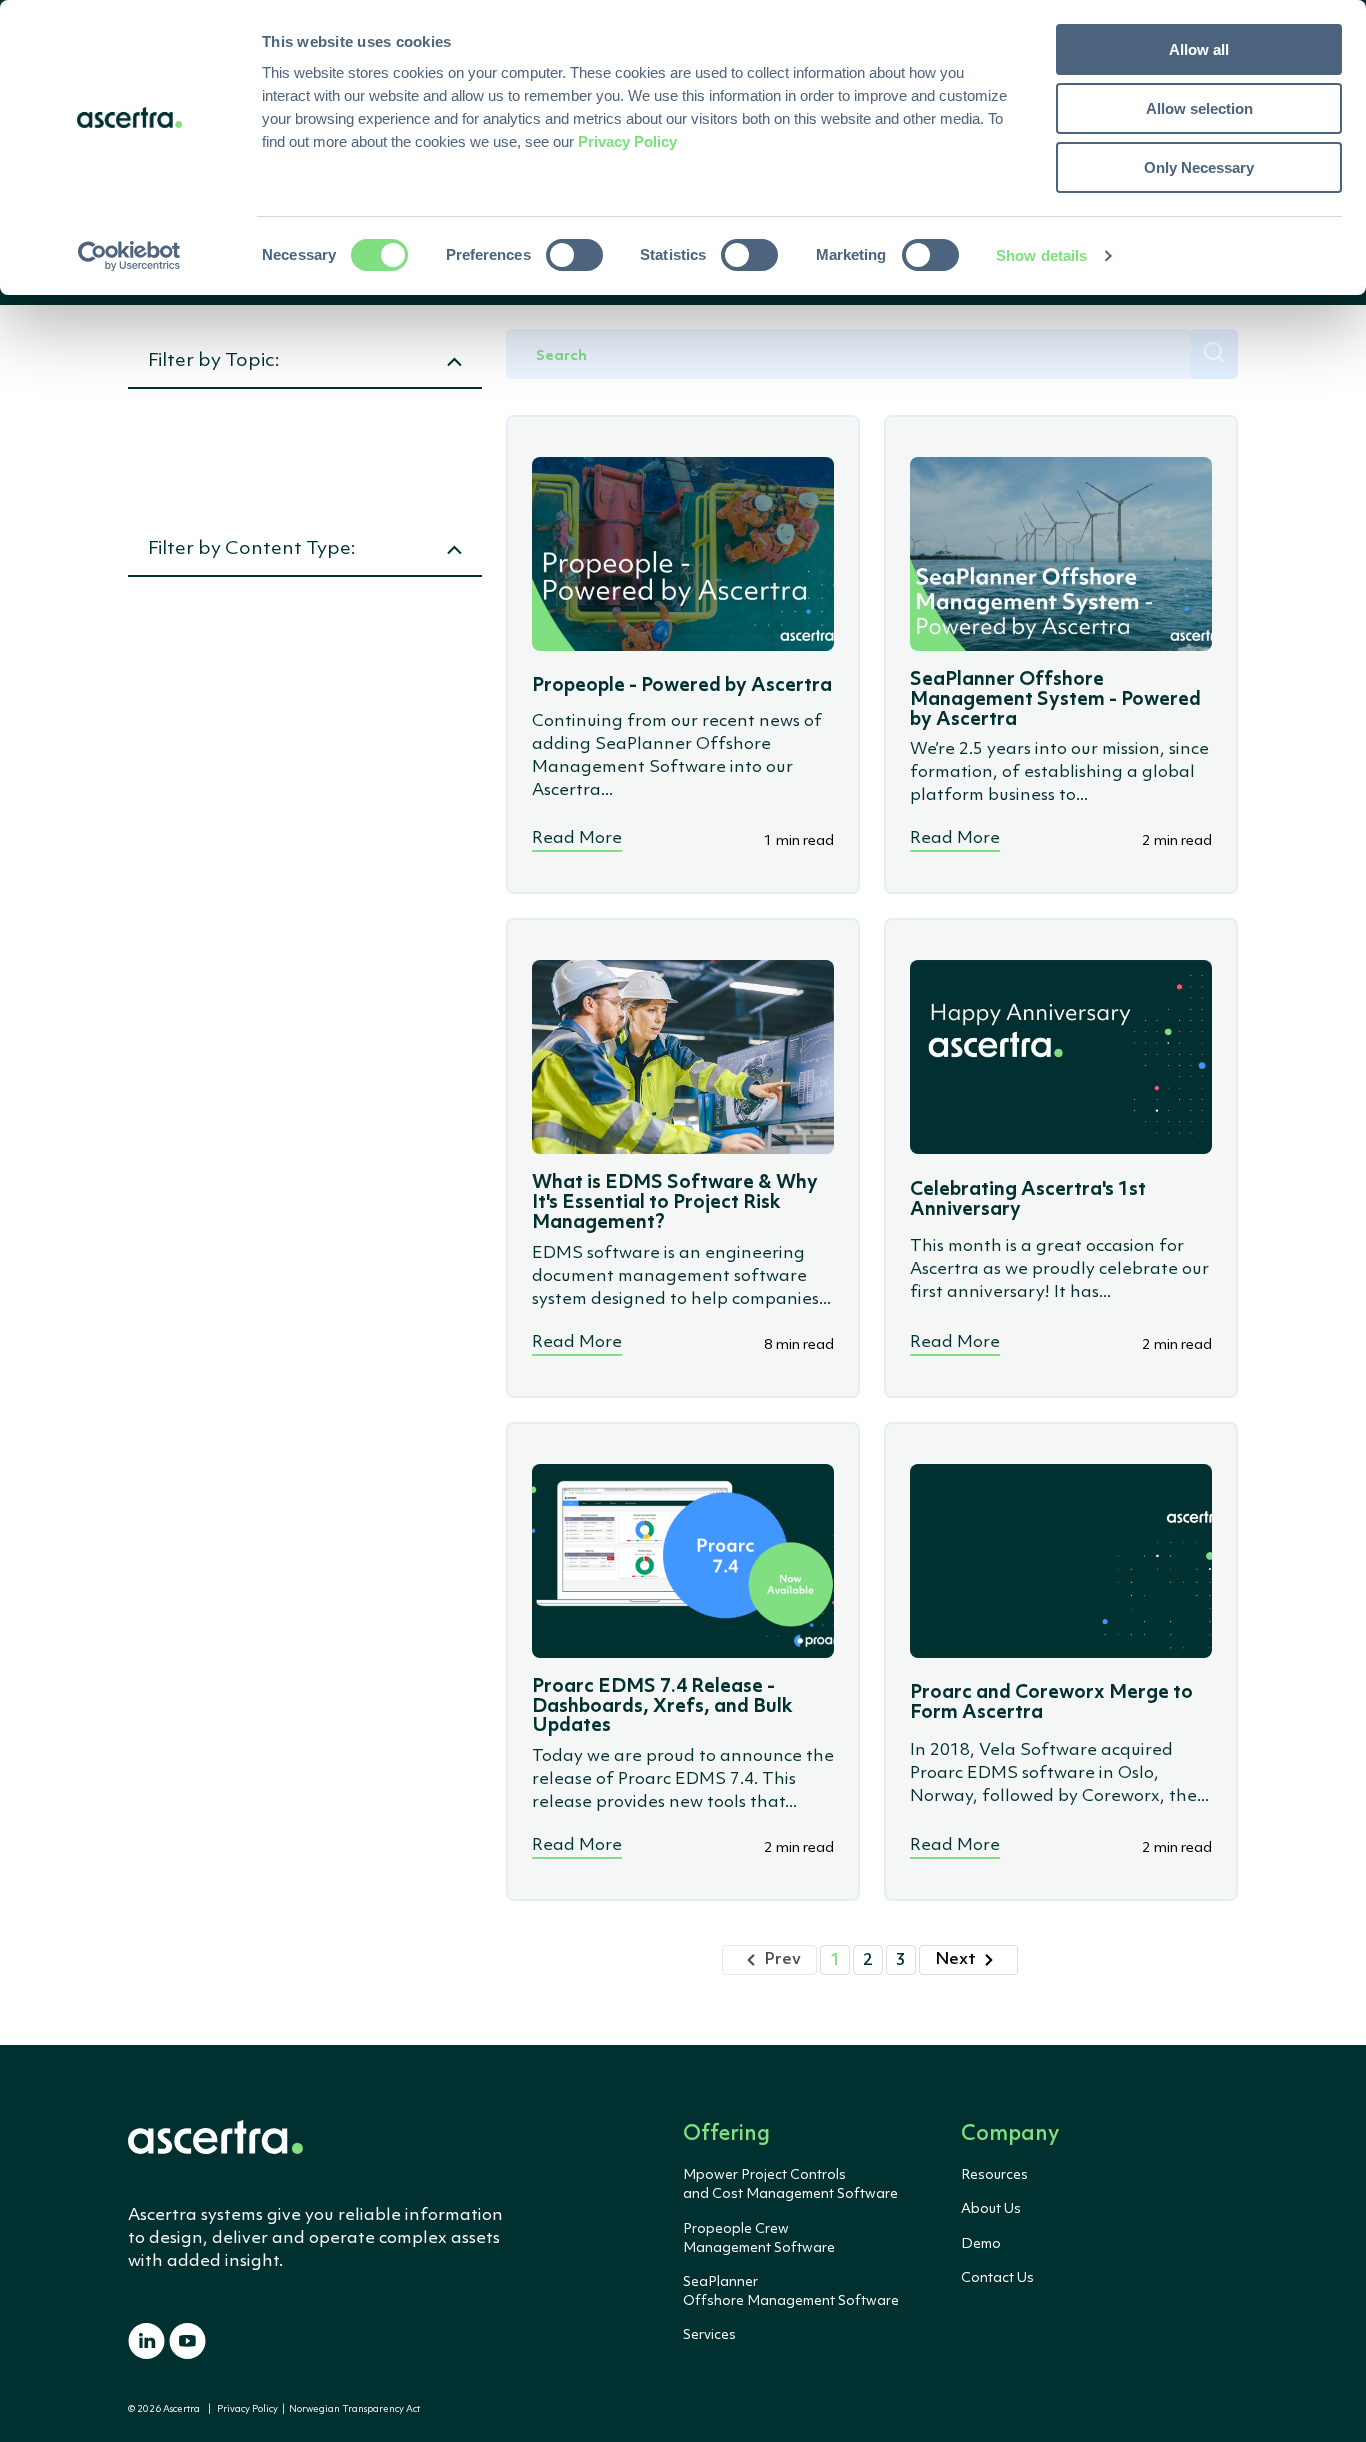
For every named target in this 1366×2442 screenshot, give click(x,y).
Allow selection (1199, 108)
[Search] (1214, 354)
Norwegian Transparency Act (352, 2409)
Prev (782, 1959)
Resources (994, 2175)
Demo (981, 2244)
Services (709, 2335)
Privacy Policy (247, 2409)
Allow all (1199, 49)
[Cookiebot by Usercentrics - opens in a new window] (129, 256)
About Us (991, 2209)
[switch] (574, 255)
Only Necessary (1199, 167)
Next (955, 1959)
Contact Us (997, 2278)
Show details (1041, 255)
